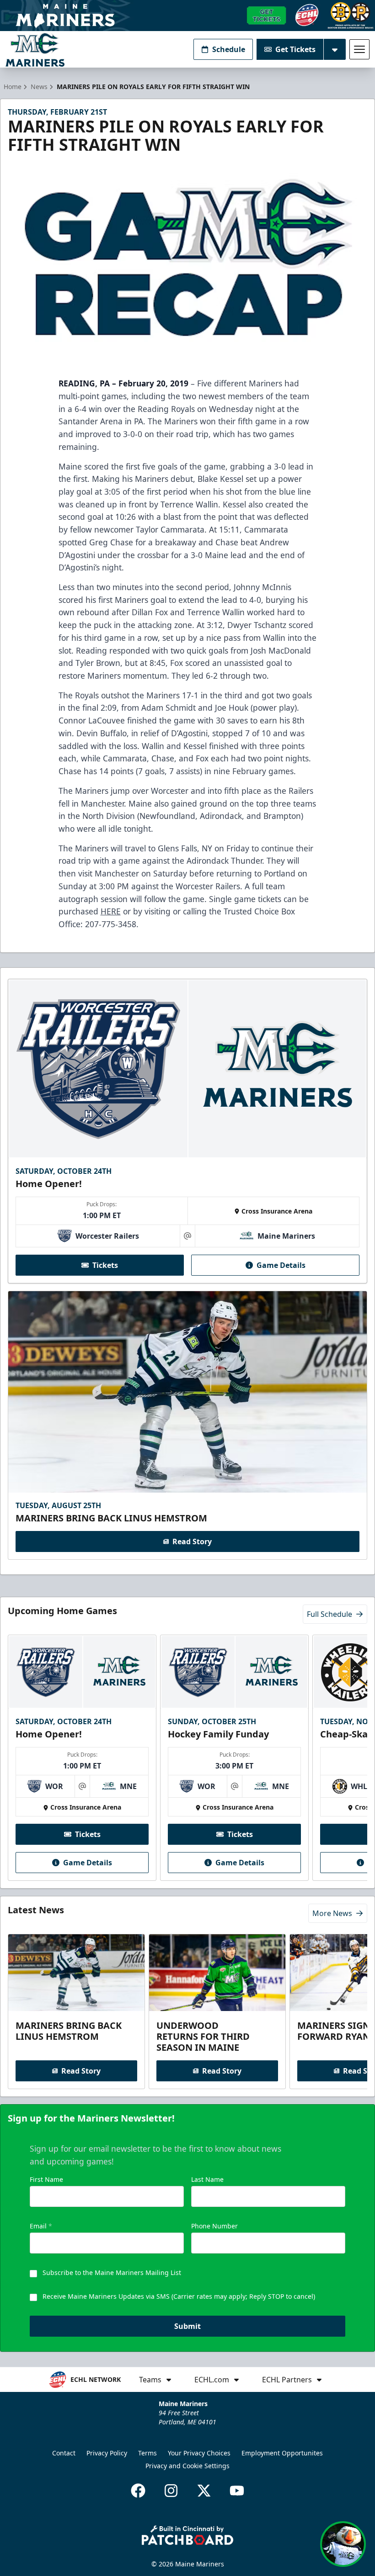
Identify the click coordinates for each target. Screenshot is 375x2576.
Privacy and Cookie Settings (187, 2466)
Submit (187, 2326)
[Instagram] (171, 2491)
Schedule (229, 49)
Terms (147, 2453)
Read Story (192, 1541)
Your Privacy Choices (199, 2453)
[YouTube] (237, 2491)
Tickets (105, 1265)
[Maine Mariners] (35, 50)
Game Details (281, 1265)
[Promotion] (187, 16)
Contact (64, 2453)
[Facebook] (138, 2491)
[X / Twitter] (204, 2491)
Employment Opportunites (282, 2453)
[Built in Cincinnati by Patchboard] (187, 2535)
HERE (111, 911)
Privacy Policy (107, 2453)
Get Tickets (295, 49)
